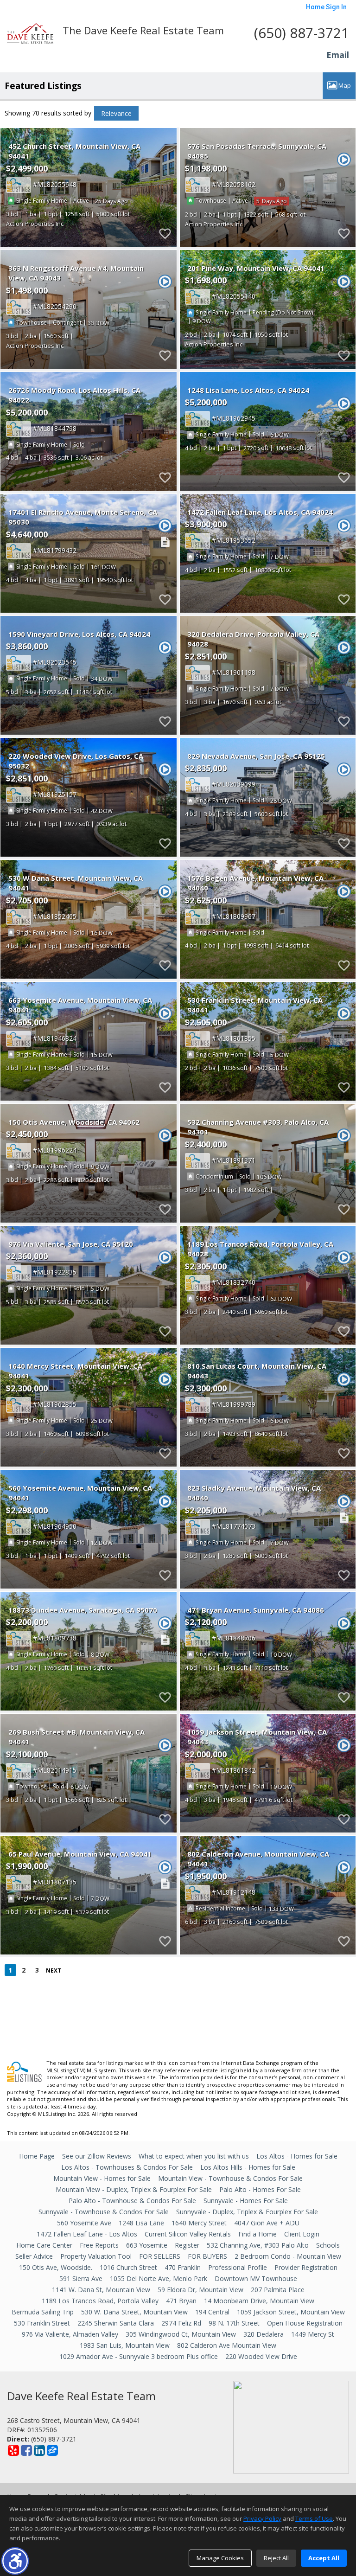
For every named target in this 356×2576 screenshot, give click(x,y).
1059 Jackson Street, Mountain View (291, 2312)
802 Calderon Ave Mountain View (227, 2345)
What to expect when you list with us (194, 2156)
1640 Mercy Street (199, 2223)
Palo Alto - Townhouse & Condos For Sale (132, 2201)
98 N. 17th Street (234, 2323)
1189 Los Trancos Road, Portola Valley (100, 2301)
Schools (328, 2245)
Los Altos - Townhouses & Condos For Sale (127, 2167)
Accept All (324, 2558)
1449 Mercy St (313, 2334)
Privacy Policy (262, 2518)
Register (187, 2245)
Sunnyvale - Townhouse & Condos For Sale (104, 2212)
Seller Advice (34, 2256)
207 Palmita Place (278, 2290)
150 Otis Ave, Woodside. (56, 2267)
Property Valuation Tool (96, 2256)
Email (338, 55)
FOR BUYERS (207, 2256)
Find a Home (257, 2234)
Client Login (302, 2234)
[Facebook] (26, 2450)
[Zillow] (52, 2450)
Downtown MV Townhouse (256, 2278)
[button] (15, 2561)
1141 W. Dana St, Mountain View (101, 2290)
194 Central (212, 2312)
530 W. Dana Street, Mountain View (134, 2312)
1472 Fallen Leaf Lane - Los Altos (87, 2234)
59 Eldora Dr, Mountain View (200, 2290)
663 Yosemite (147, 2245)
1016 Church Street (128, 2267)
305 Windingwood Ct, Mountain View (181, 2334)
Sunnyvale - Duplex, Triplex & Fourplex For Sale (247, 2212)
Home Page (37, 2156)
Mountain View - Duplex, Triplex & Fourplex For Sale (134, 2189)
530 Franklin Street (42, 2323)
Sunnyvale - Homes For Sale (246, 2201)
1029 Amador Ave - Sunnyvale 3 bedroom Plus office (139, 2356)
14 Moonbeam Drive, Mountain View (259, 2301)
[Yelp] (13, 2450)
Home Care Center (44, 2245)
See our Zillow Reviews (97, 2156)
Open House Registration (305, 2323)
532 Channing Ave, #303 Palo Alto (258, 2245)
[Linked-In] (39, 2450)
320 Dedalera (264, 2334)
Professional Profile (238, 2267)
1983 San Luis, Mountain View (125, 2345)
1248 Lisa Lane (141, 2223)
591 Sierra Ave (81, 2278)
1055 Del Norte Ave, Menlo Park (159, 2278)
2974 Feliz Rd (181, 2323)
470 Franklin (183, 2267)
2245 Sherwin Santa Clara (116, 2323)
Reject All (276, 2558)
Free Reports (99, 2245)
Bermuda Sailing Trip (43, 2312)
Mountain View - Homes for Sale (102, 2178)
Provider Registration (306, 2267)
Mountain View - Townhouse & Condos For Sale (230, 2178)
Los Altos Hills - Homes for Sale (248, 2167)
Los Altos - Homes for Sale (297, 2156)
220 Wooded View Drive (261, 2356)
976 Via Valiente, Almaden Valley (70, 2334)
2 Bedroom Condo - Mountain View (288, 2256)
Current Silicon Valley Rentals (188, 2234)
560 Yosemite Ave (84, 2223)
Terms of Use (314, 2518)
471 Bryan (181, 2301)
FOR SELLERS (160, 2256)
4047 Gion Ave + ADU (267, 2223)
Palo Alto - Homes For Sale (260, 2189)
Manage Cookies (220, 2558)
